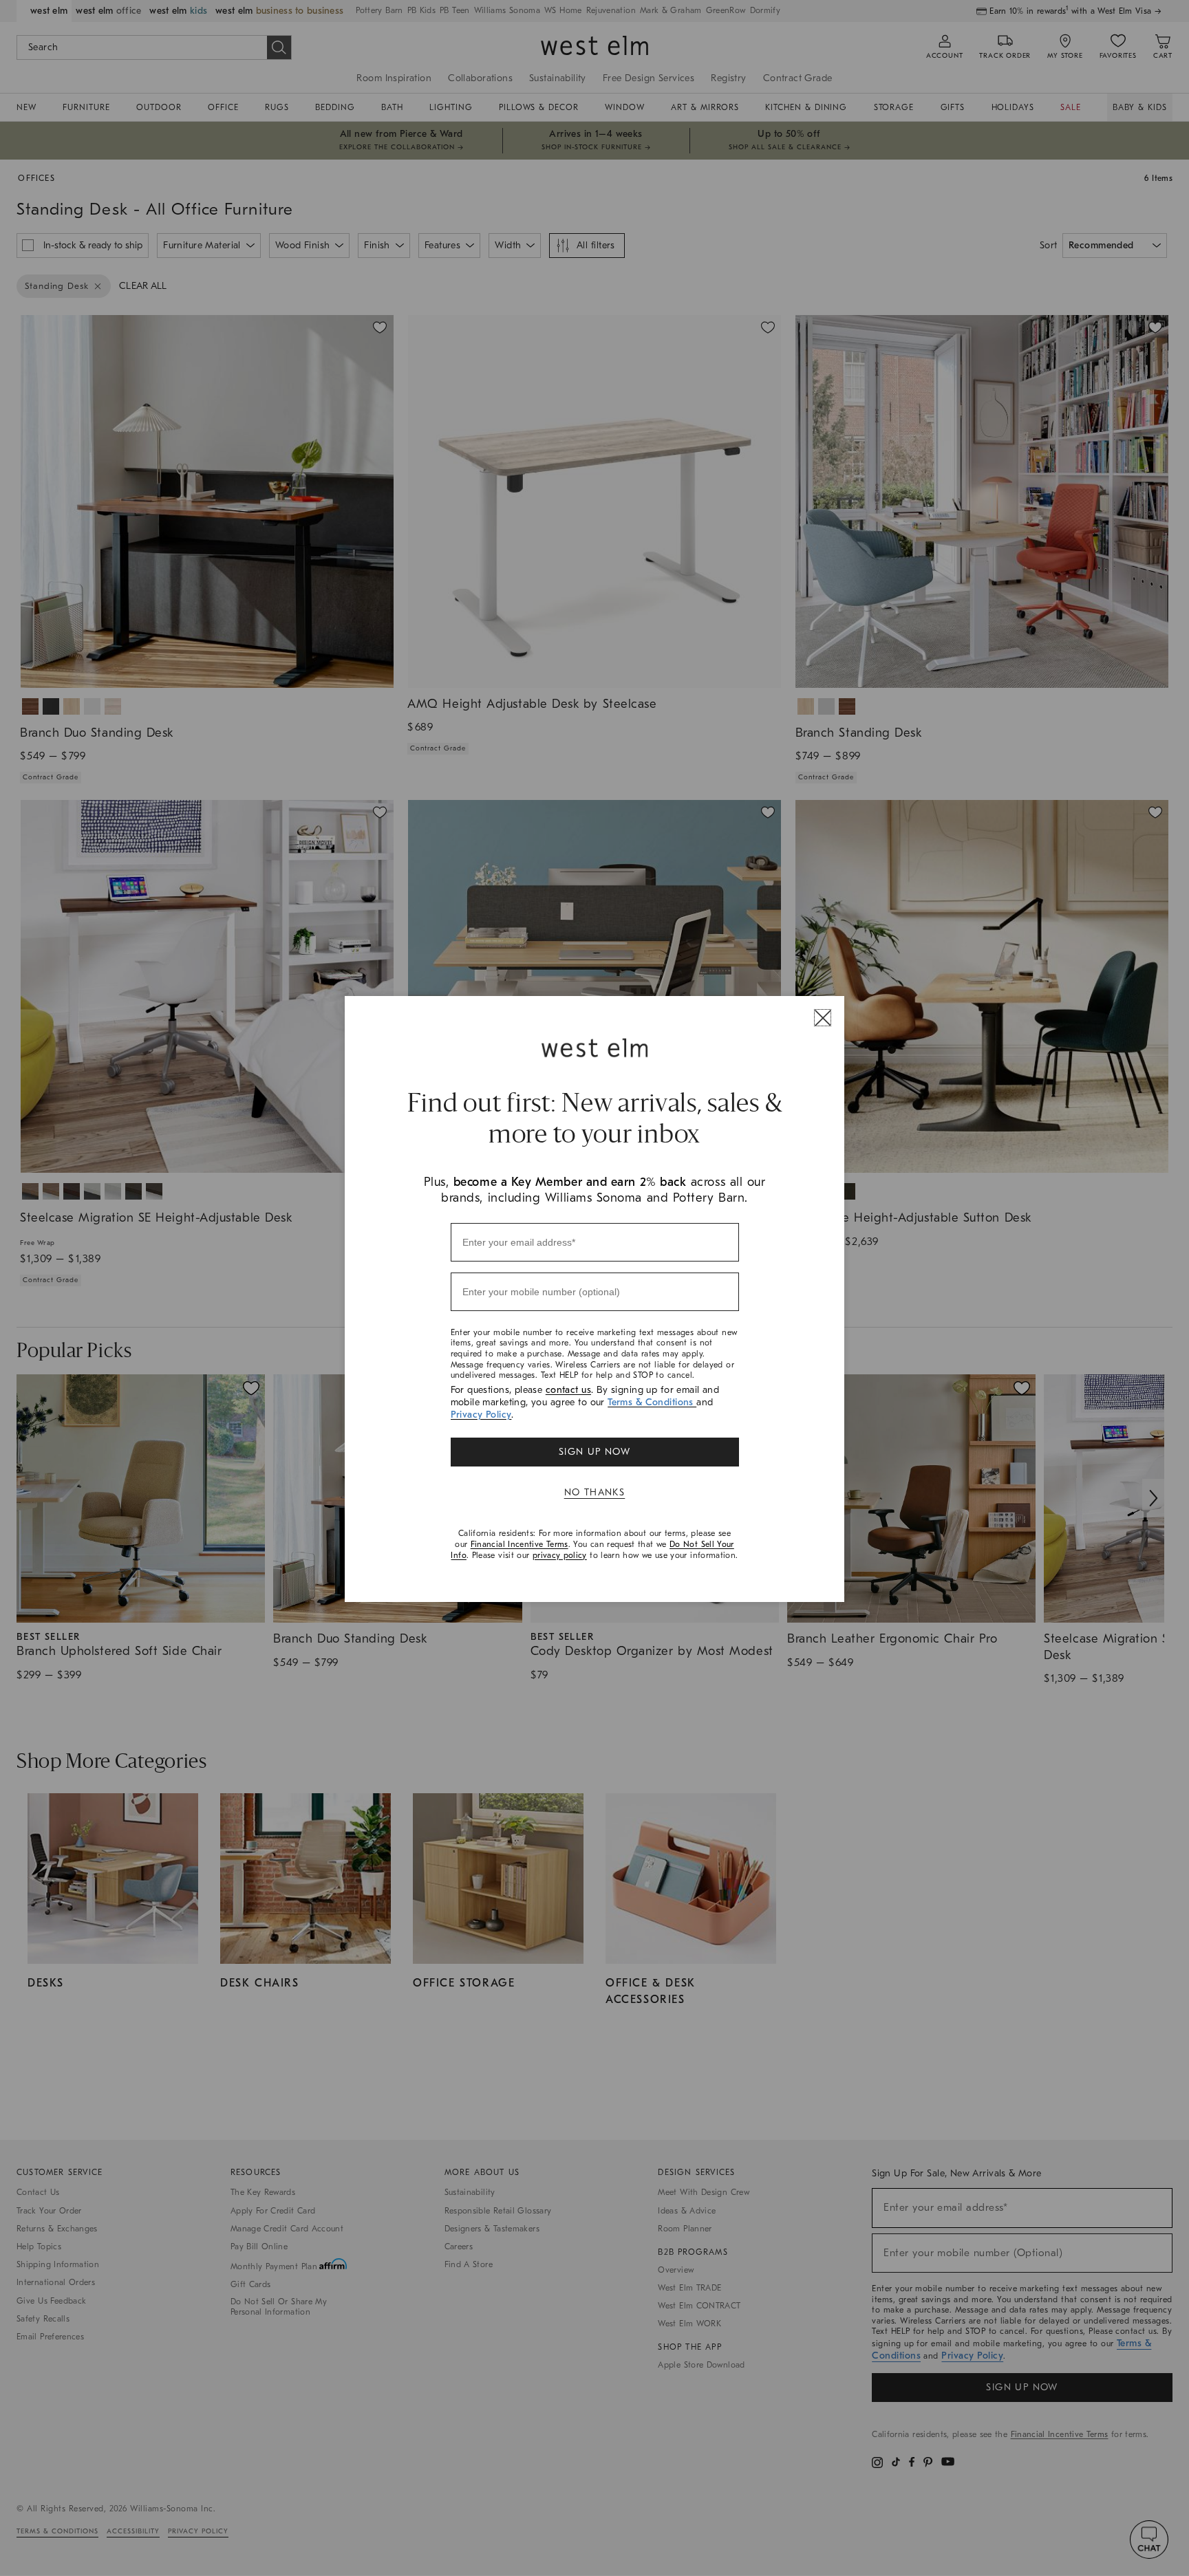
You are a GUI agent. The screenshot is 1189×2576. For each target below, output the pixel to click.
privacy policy (560, 1555)
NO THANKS (595, 1492)
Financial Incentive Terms (519, 1544)
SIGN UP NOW (594, 1452)
